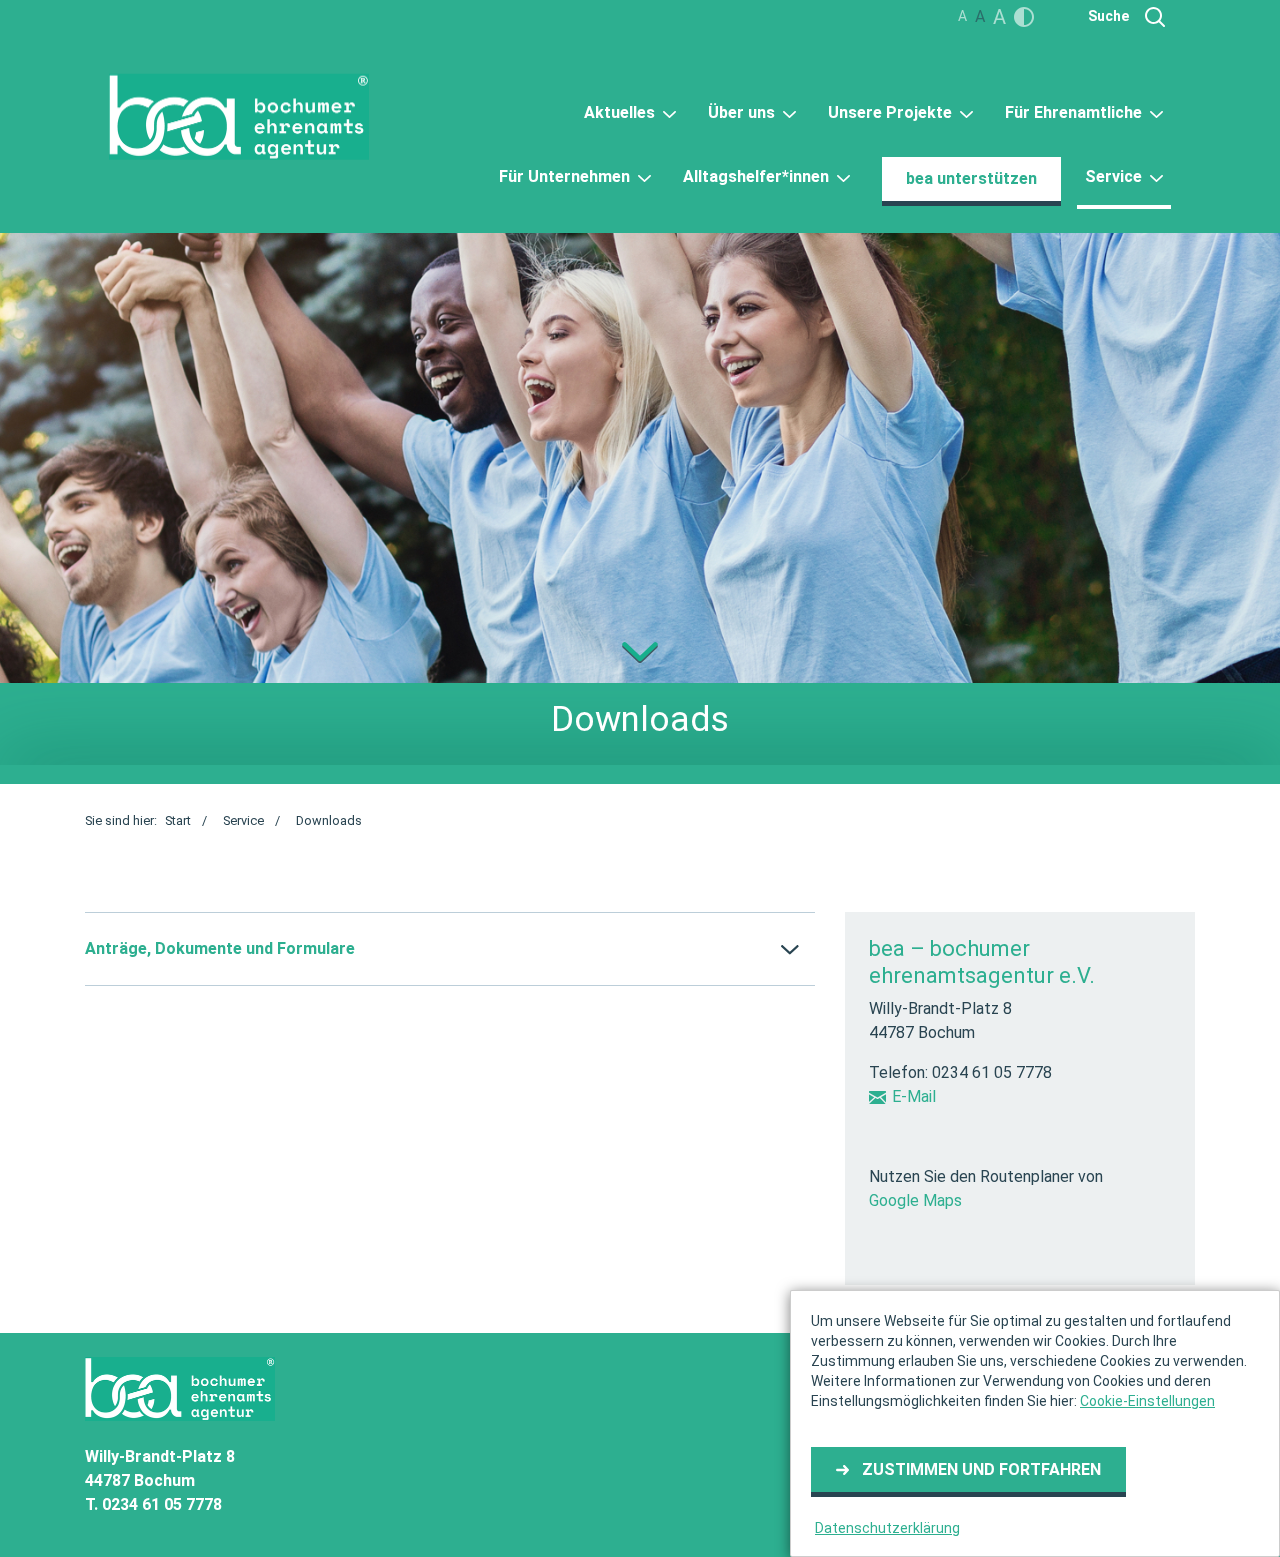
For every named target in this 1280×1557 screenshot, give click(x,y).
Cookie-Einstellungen (1147, 1401)
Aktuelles (621, 112)
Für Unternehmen (566, 176)
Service (1115, 176)
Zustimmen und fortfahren (981, 1469)
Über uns (743, 112)
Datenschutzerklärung (887, 1528)
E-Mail (914, 1096)
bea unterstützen (971, 178)
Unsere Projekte (892, 112)
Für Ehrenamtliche (1075, 112)
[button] (450, 949)
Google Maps (915, 1200)
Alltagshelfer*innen (758, 176)
